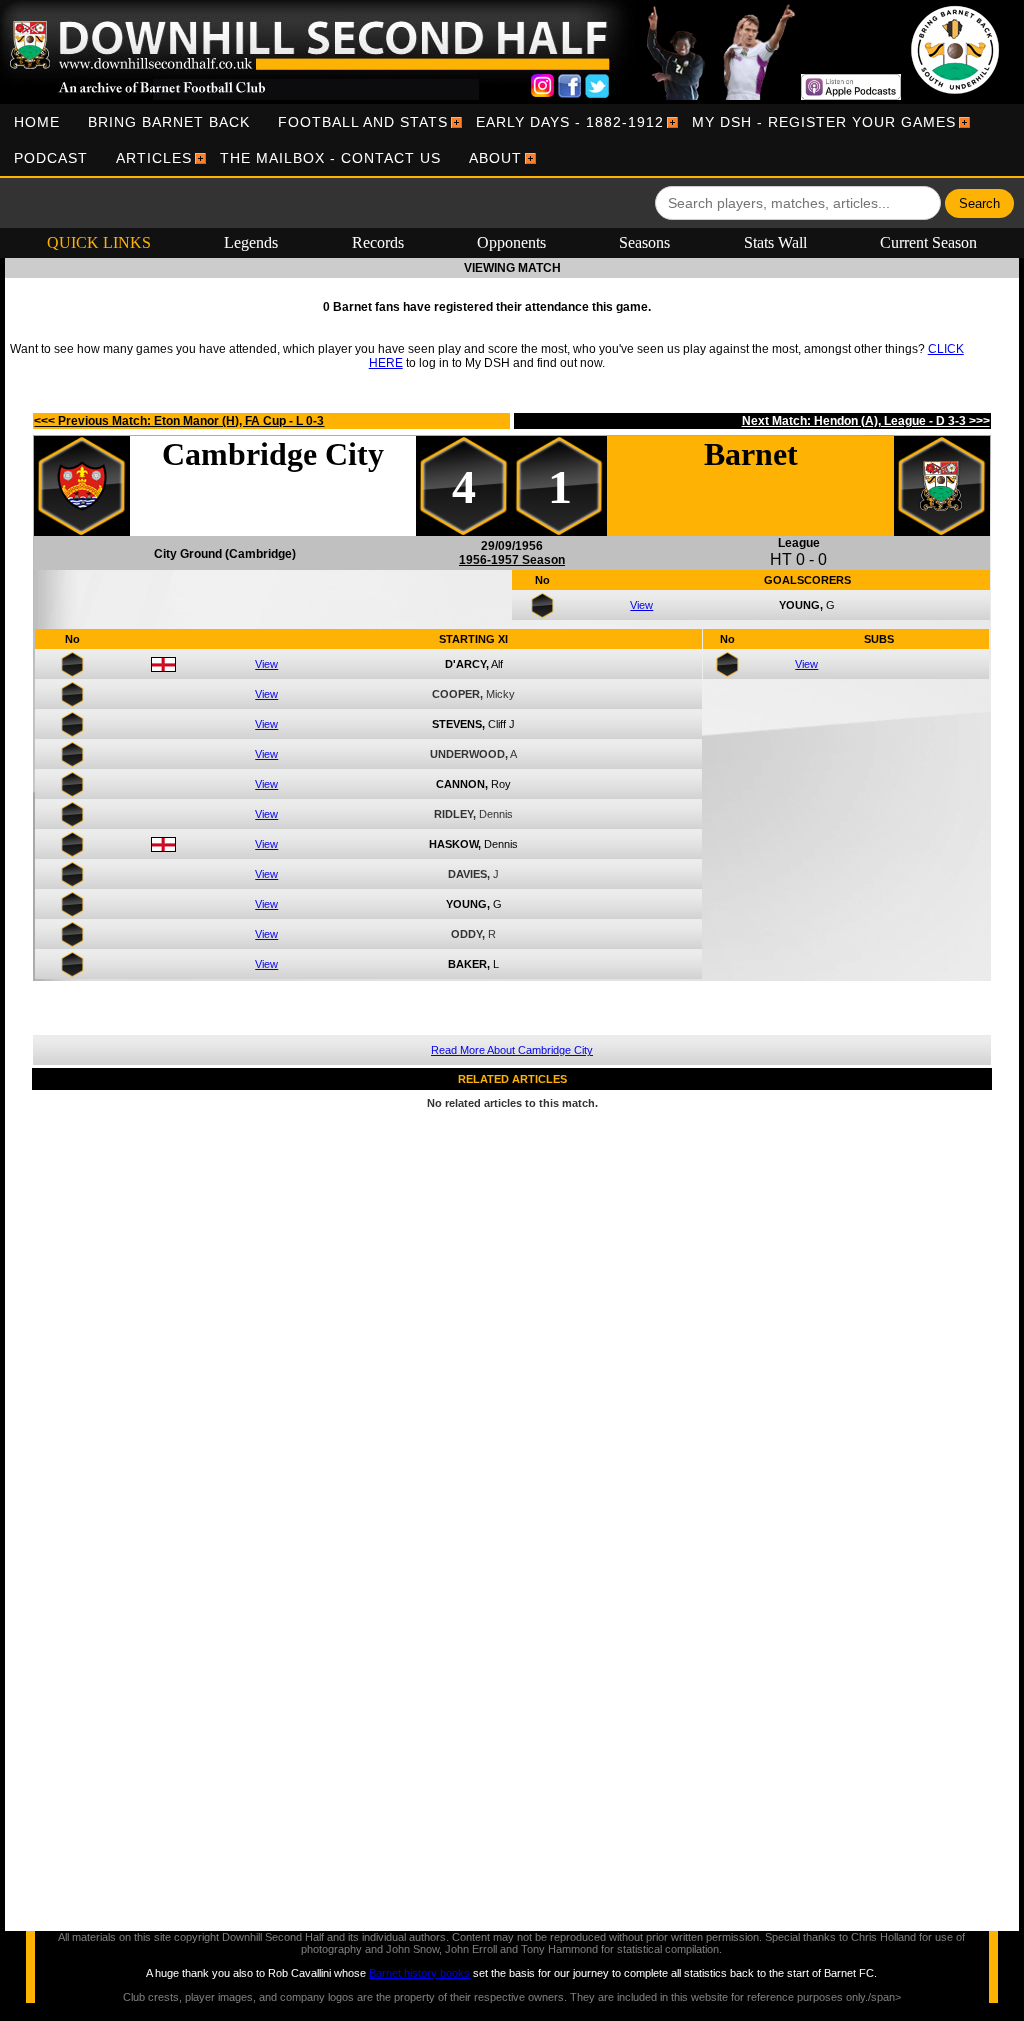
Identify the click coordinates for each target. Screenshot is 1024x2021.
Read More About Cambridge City (512, 1050)
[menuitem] (37, 122)
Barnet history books (419, 1973)
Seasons (644, 242)
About (495, 158)
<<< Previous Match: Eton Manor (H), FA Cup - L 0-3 (179, 421)
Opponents (511, 242)
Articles (154, 158)
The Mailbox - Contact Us (330, 158)
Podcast (51, 158)
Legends (251, 242)
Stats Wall (775, 242)
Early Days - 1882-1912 (570, 122)
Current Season (928, 242)
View (641, 605)
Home (37, 122)
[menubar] (512, 140)
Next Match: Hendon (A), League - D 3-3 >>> (866, 421)
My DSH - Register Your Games (824, 122)
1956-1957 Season (512, 560)
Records (378, 242)
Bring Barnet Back (169, 122)
